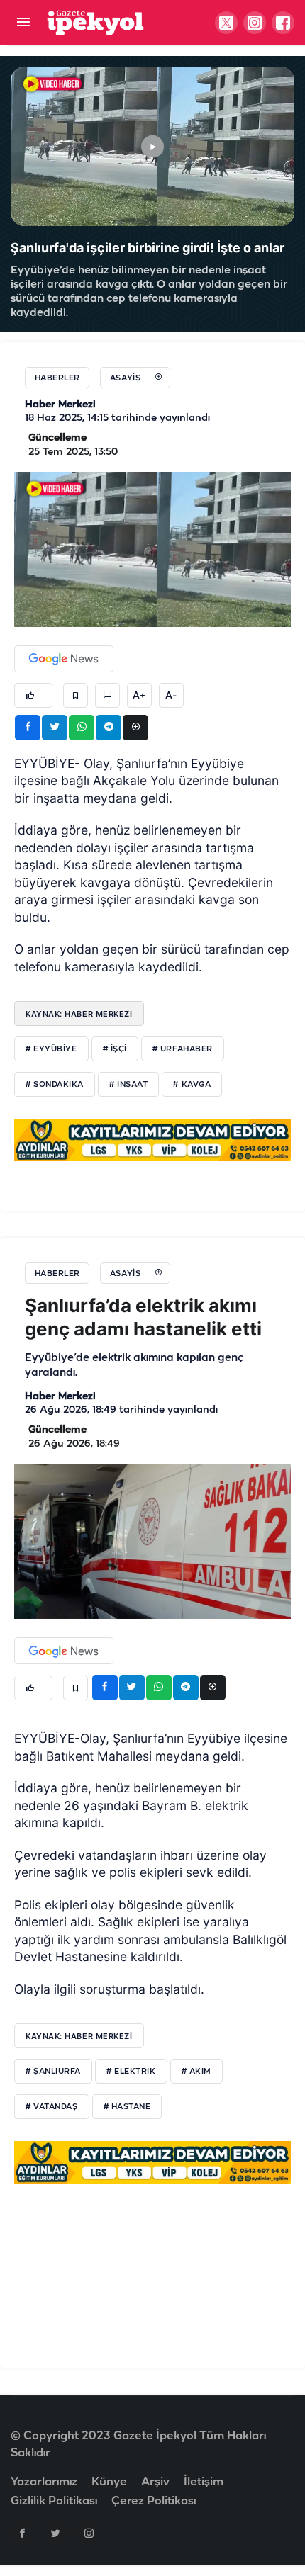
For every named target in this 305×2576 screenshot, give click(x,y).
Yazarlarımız (44, 2482)
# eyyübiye (51, 1049)
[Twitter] (55, 2533)
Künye (109, 2482)
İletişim (204, 2482)
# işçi (115, 1049)
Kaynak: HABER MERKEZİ (79, 2036)
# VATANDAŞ (52, 2107)
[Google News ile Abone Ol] (64, 659)
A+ (139, 696)
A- (171, 696)
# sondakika (55, 1085)
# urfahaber (183, 1049)
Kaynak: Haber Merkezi (79, 1014)
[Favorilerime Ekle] (76, 695)
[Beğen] (33, 695)
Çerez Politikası (154, 2501)
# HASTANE (127, 2107)
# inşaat (128, 1085)
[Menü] (23, 23)
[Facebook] (22, 2533)
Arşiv (155, 2482)
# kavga (192, 1085)
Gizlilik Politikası (54, 2501)
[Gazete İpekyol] (95, 22)
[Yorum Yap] (107, 695)
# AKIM (196, 2072)
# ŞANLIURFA (53, 2072)
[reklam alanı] (152, 1139)
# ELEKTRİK (131, 2072)
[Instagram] (89, 2533)
